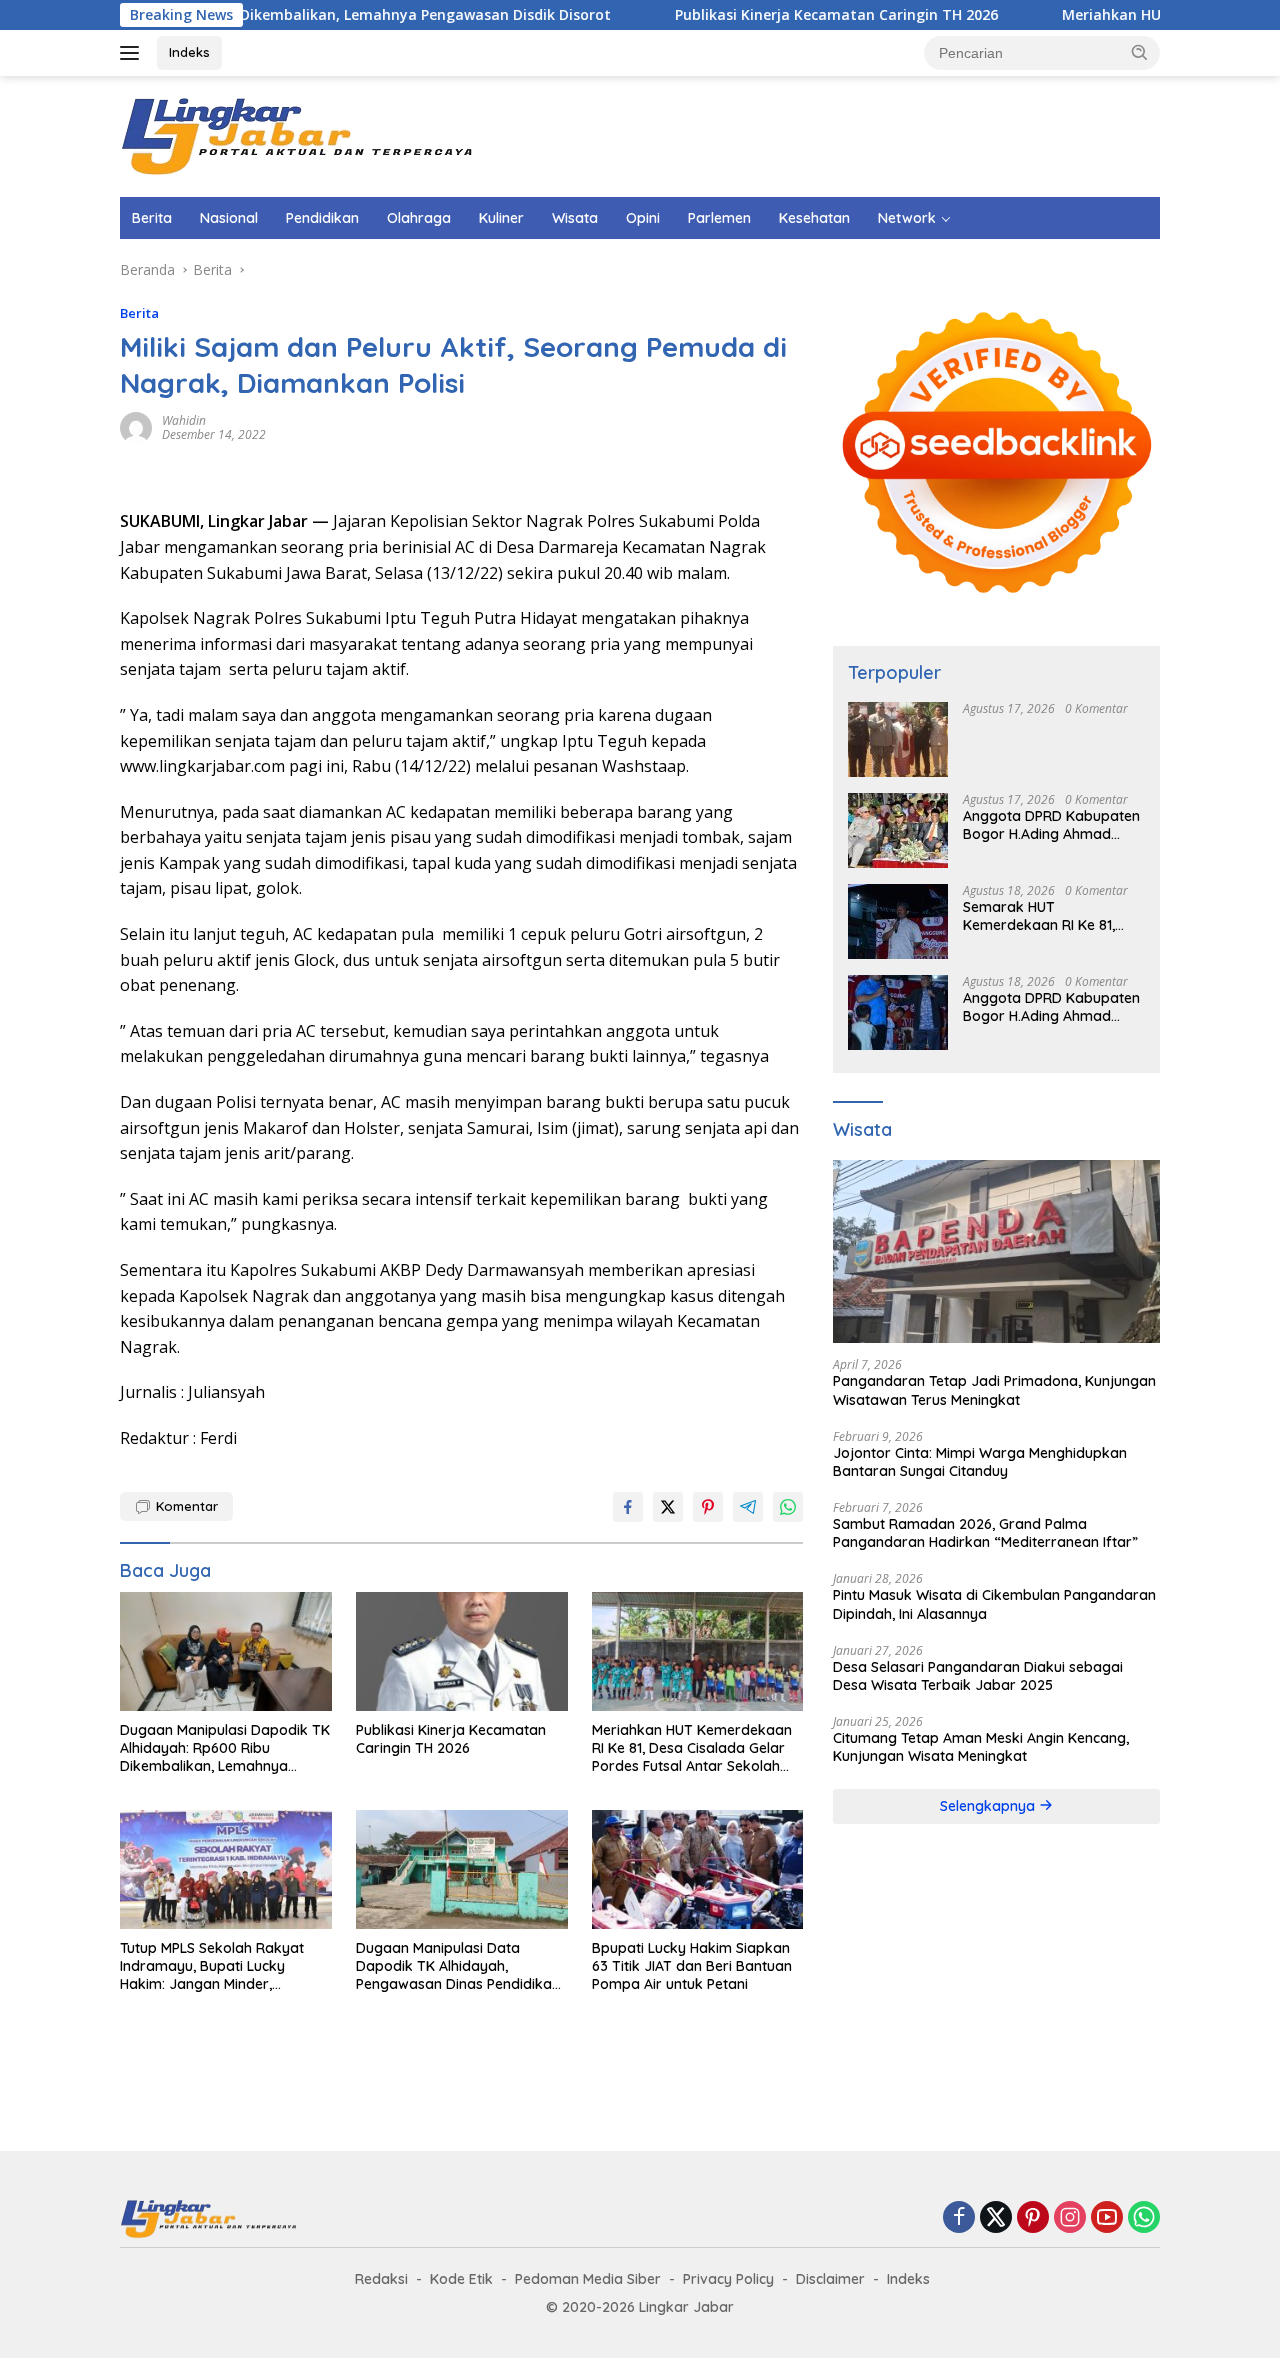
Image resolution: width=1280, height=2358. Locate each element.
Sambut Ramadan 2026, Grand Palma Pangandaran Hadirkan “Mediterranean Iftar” (985, 1533)
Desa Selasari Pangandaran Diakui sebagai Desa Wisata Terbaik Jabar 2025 (978, 1676)
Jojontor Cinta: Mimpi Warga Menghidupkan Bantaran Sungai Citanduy (980, 1462)
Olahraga (419, 218)
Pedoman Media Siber (588, 2279)
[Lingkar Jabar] (300, 134)
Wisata (575, 218)
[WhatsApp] (1144, 2218)
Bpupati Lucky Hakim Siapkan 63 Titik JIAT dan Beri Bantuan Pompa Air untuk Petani (692, 1966)
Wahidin (184, 420)
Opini (643, 218)
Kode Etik (461, 2279)
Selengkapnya (989, 1806)
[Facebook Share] (628, 1507)
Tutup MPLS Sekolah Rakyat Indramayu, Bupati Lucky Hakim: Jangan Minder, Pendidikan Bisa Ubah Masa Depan (212, 1966)
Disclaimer (830, 2279)
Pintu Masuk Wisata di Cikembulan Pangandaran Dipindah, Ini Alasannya (994, 1604)
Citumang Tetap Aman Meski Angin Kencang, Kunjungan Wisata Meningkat (981, 1747)
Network (907, 218)
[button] (1140, 52)
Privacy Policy (728, 2279)
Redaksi (381, 2279)
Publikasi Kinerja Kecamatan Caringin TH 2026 (757, 15)
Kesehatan (814, 218)
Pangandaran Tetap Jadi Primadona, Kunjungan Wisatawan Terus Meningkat (994, 1390)
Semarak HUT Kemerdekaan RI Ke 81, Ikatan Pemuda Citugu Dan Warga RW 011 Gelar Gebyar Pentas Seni (1052, 916)
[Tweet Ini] (668, 1507)
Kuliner (501, 218)
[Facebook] (959, 2218)
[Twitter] (996, 2218)
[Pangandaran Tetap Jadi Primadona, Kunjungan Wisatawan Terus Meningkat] (996, 1252)
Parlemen (719, 218)
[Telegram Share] (748, 1507)
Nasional (229, 218)
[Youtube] (1107, 2218)
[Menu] (133, 53)
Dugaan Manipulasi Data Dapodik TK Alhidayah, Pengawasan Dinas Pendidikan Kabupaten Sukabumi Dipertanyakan (458, 1966)
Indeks (189, 52)
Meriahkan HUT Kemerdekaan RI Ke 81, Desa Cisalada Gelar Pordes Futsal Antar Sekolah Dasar (692, 1748)
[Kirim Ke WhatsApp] (788, 1507)
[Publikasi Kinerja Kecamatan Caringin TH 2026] (462, 1651)
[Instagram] (1070, 2218)
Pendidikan (322, 218)
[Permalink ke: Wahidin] (136, 426)
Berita (152, 218)
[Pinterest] (1033, 2218)
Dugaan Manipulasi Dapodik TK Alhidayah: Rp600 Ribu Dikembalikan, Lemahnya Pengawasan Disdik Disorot (225, 1748)
